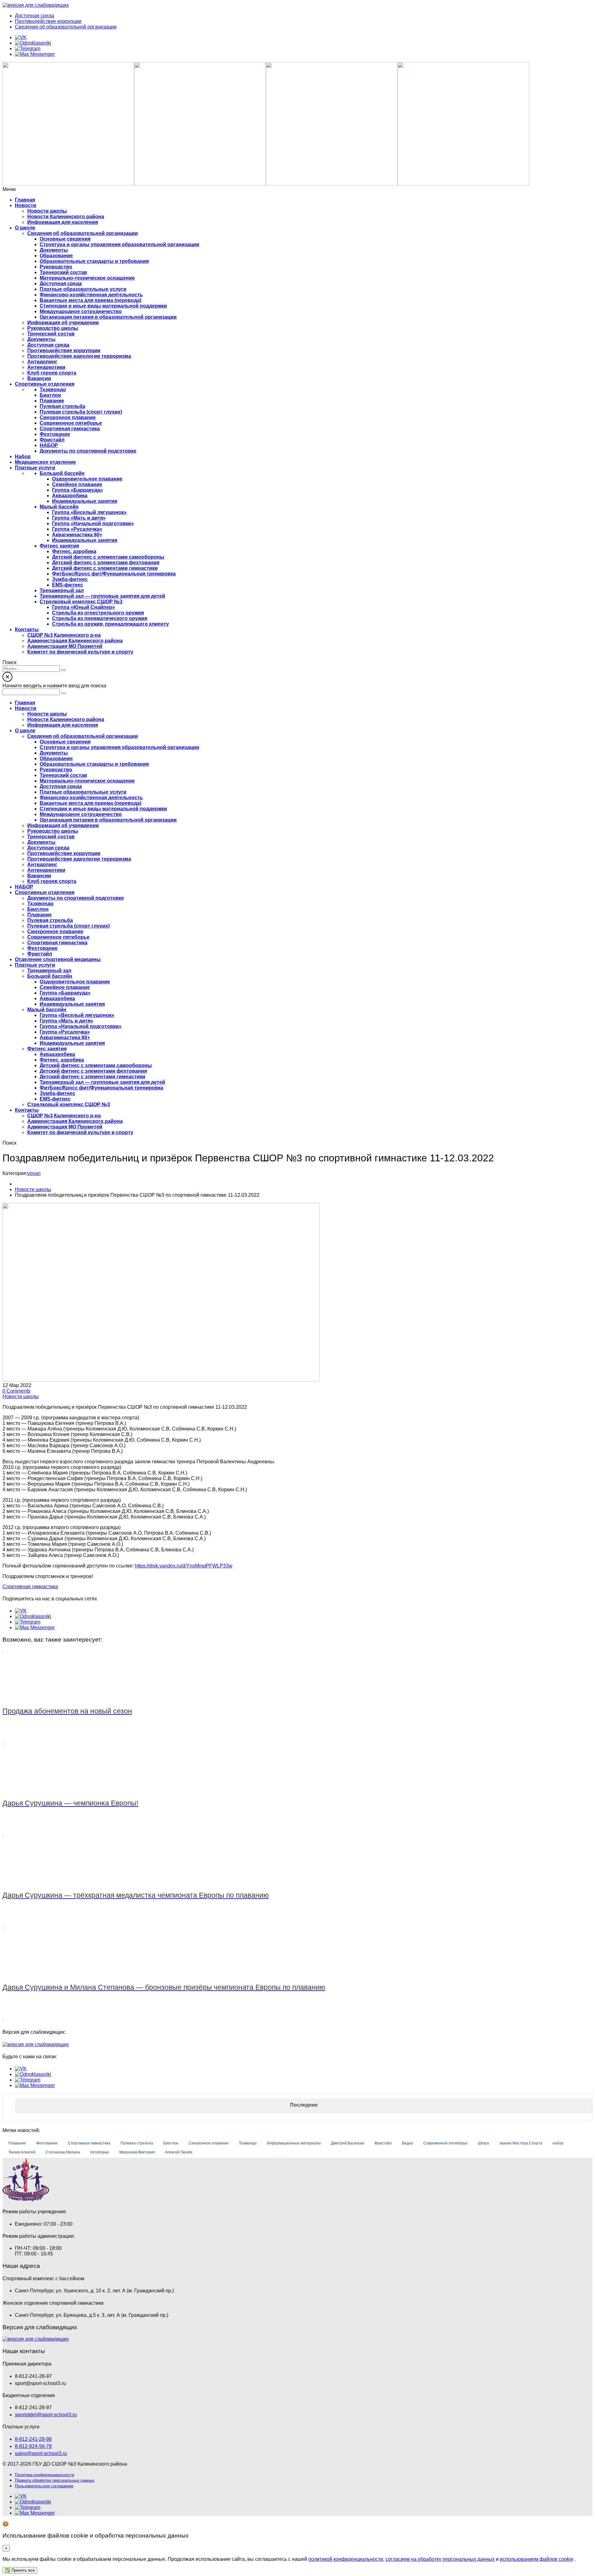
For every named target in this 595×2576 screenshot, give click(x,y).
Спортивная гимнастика (30, 1587)
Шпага (483, 2143)
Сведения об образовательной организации (66, 27)
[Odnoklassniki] (33, 43)
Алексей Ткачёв (179, 2152)
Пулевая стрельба (137, 2143)
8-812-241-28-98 (33, 2439)
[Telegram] (28, 49)
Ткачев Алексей (22, 2152)
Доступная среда (35, 16)
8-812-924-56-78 (33, 2446)
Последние (304, 2105)
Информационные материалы (294, 2143)
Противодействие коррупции (48, 21)
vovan (34, 1173)
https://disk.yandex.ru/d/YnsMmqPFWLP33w (184, 1566)
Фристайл (383, 2143)
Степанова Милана (63, 2152)
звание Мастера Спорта (521, 2143)
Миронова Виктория (137, 2152)
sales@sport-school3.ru (41, 2453)
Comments (16, 1391)
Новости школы (21, 1397)
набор (558, 2143)
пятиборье (100, 2152)
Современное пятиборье (445, 2143)
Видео (408, 2143)
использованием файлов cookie (537, 2559)
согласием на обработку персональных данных (440, 2559)
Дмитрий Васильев (348, 2143)
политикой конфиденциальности (346, 2559)
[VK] (21, 37)
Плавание (17, 2143)
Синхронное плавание (209, 2143)
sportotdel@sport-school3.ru (46, 2415)
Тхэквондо (248, 2143)
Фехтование (47, 2143)
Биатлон (171, 2143)
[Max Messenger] (35, 54)
